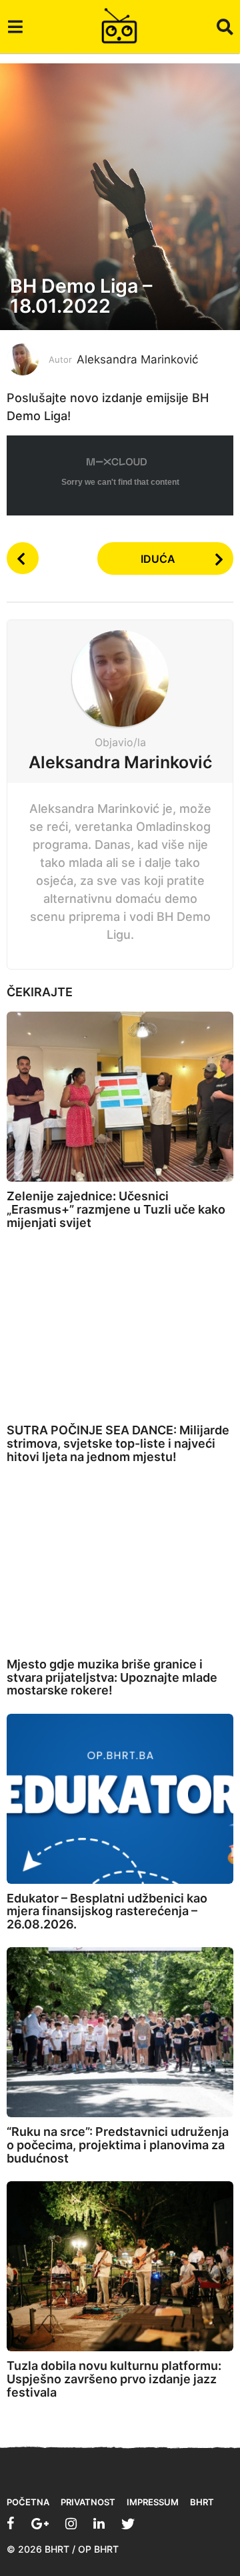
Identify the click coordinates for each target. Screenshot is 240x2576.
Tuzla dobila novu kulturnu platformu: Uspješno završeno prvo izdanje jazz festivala (114, 2379)
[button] (15, 27)
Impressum (153, 2502)
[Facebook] (11, 2523)
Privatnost (88, 2502)
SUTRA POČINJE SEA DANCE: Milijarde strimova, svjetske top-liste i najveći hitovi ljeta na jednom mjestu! (118, 1443)
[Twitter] (128, 2523)
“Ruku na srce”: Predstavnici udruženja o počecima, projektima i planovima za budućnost (118, 2145)
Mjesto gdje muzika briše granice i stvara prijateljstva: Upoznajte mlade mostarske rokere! (112, 1677)
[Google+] (40, 2523)
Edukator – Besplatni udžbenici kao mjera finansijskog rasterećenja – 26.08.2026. (107, 1911)
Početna (28, 2502)
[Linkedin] (99, 2523)
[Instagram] (71, 2523)
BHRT (202, 2502)
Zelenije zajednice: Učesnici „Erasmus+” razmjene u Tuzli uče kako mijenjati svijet (116, 1209)
